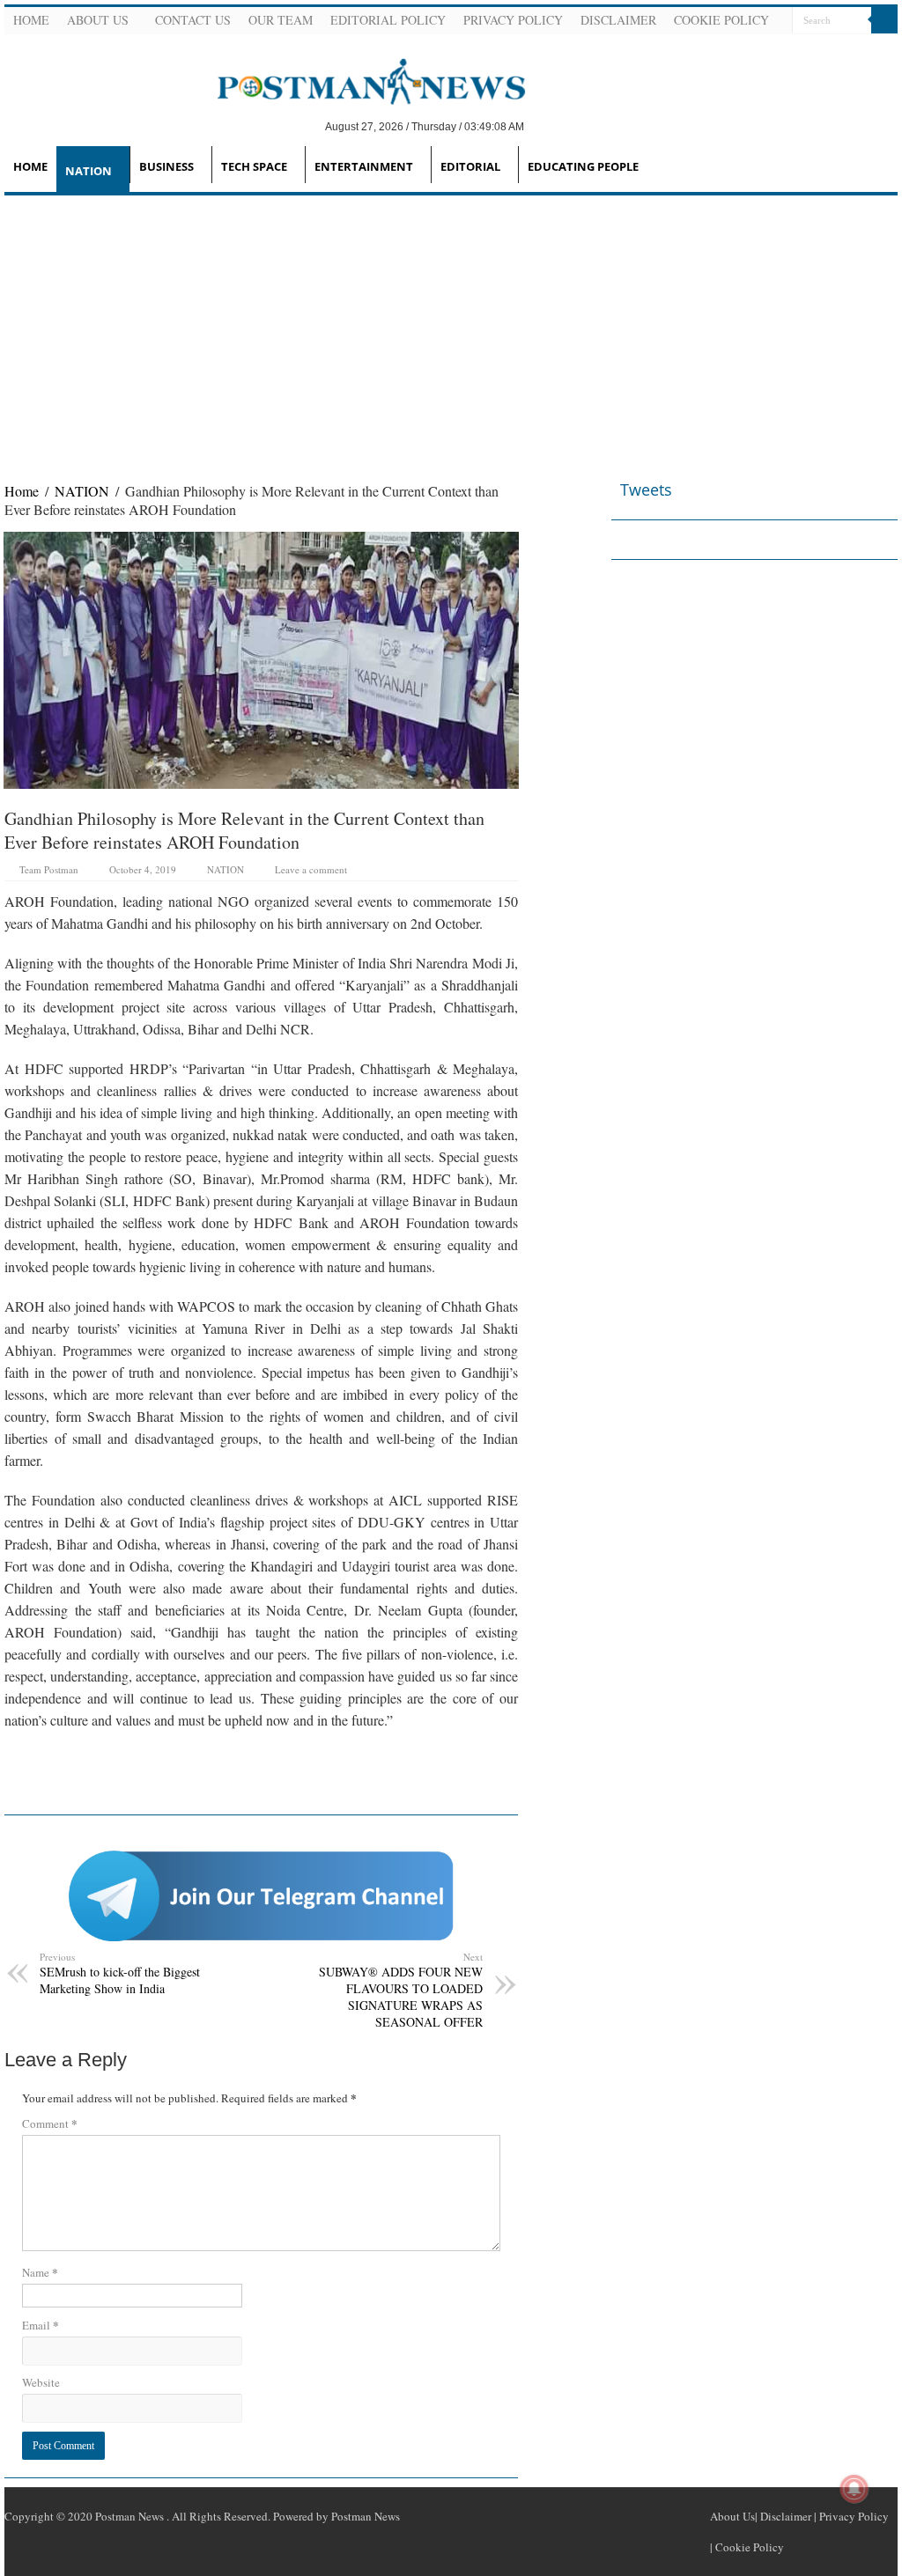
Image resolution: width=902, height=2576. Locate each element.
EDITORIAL (470, 166)
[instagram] (887, 48)
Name (40, 2272)
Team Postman (49, 869)
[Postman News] (358, 80)
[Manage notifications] (854, 2489)
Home (31, 20)
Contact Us (193, 20)
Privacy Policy (513, 20)
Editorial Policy (388, 20)
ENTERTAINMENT (364, 166)
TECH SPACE (254, 166)
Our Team (281, 20)
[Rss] (802, 48)
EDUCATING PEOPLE (583, 166)
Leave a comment (311, 869)
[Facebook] (824, 48)
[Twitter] (845, 48)
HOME (30, 166)
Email (41, 2325)
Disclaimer (618, 20)
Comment (50, 2123)
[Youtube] (866, 48)
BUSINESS (166, 166)
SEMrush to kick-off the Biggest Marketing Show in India (120, 1973)
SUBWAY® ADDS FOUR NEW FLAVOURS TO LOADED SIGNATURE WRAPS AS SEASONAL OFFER (401, 1990)
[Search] (884, 20)
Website (41, 2382)
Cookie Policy (721, 20)
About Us (98, 20)
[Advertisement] (451, 328)
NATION (89, 171)
